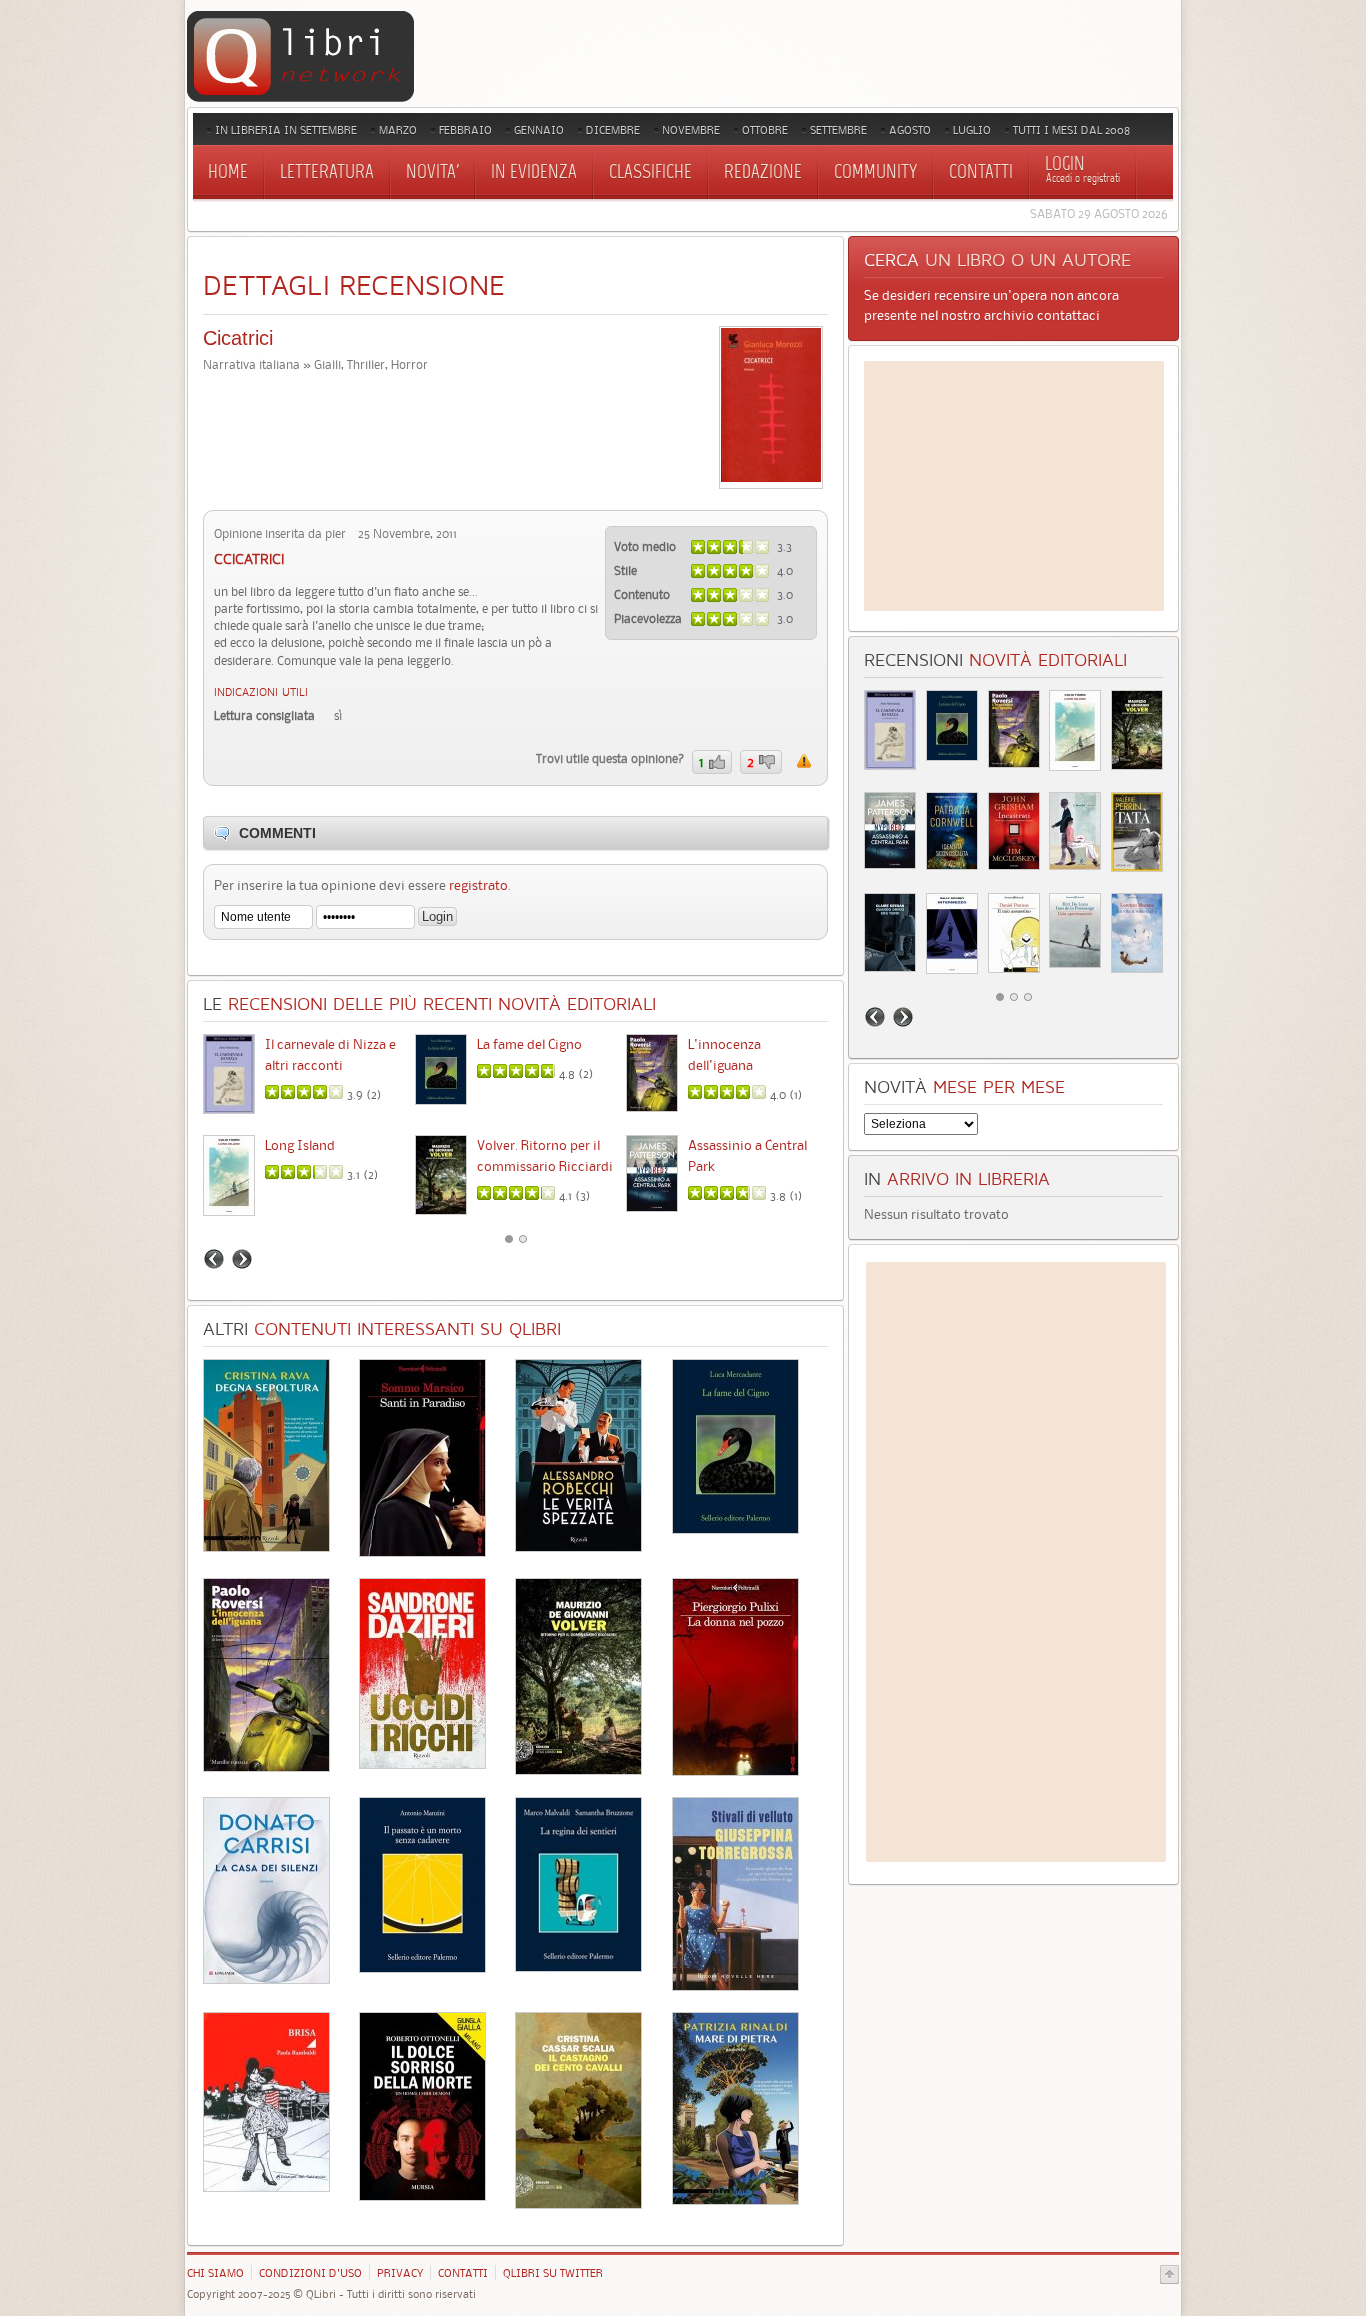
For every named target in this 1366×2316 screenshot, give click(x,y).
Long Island (300, 1145)
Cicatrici (238, 338)
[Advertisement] (1014, 486)
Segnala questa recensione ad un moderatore (804, 761)
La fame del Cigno (529, 1044)
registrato (478, 885)
